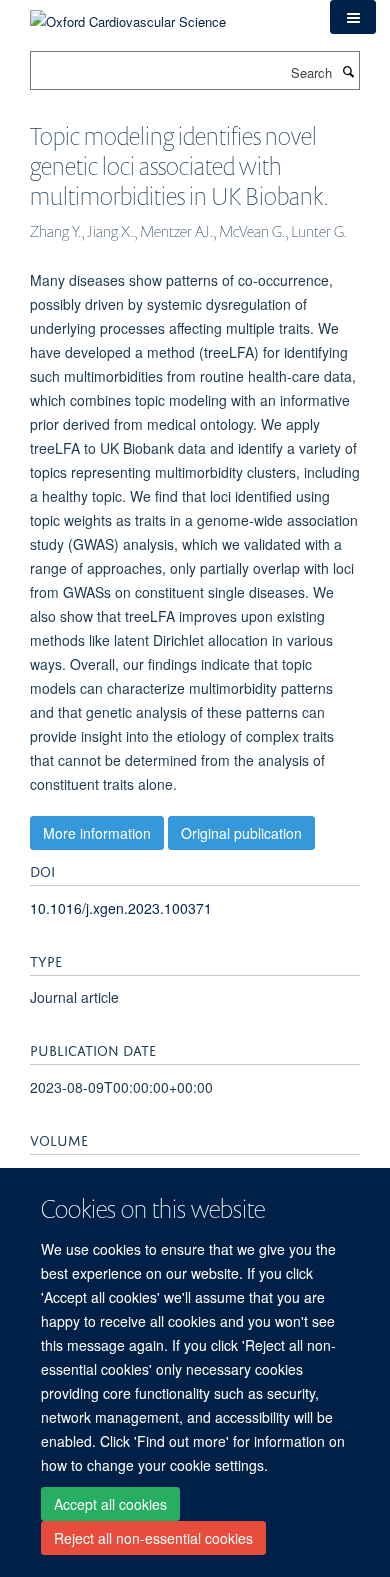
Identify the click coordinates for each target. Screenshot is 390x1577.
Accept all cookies (110, 1504)
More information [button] (97, 833)
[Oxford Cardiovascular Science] (128, 14)
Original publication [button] (241, 833)
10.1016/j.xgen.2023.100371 (121, 908)
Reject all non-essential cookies (153, 1538)
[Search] (348, 71)
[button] (353, 17)
